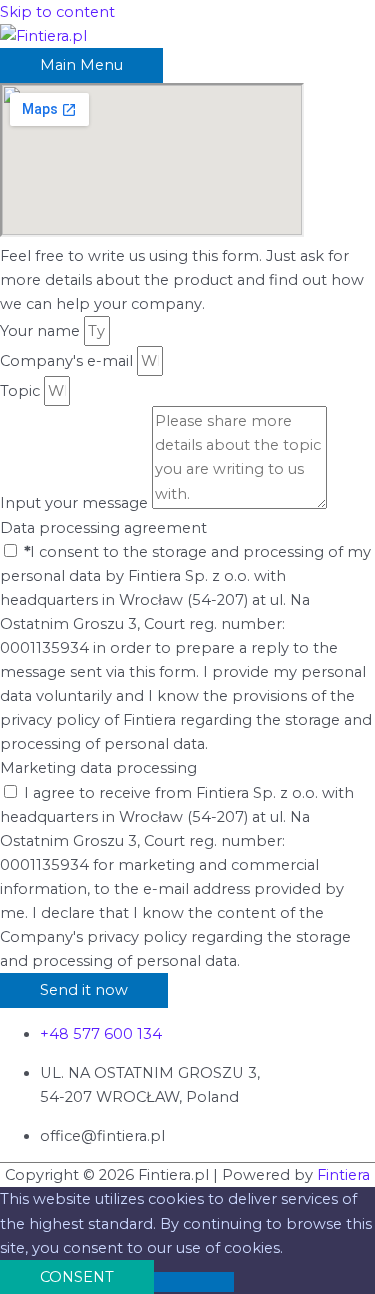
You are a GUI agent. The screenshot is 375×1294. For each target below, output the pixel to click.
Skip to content (57, 12)
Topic (22, 391)
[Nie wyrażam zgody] (194, 1282)
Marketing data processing (98, 768)
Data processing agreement (103, 528)
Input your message (76, 504)
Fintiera (343, 1175)
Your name (42, 331)
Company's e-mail (68, 361)
